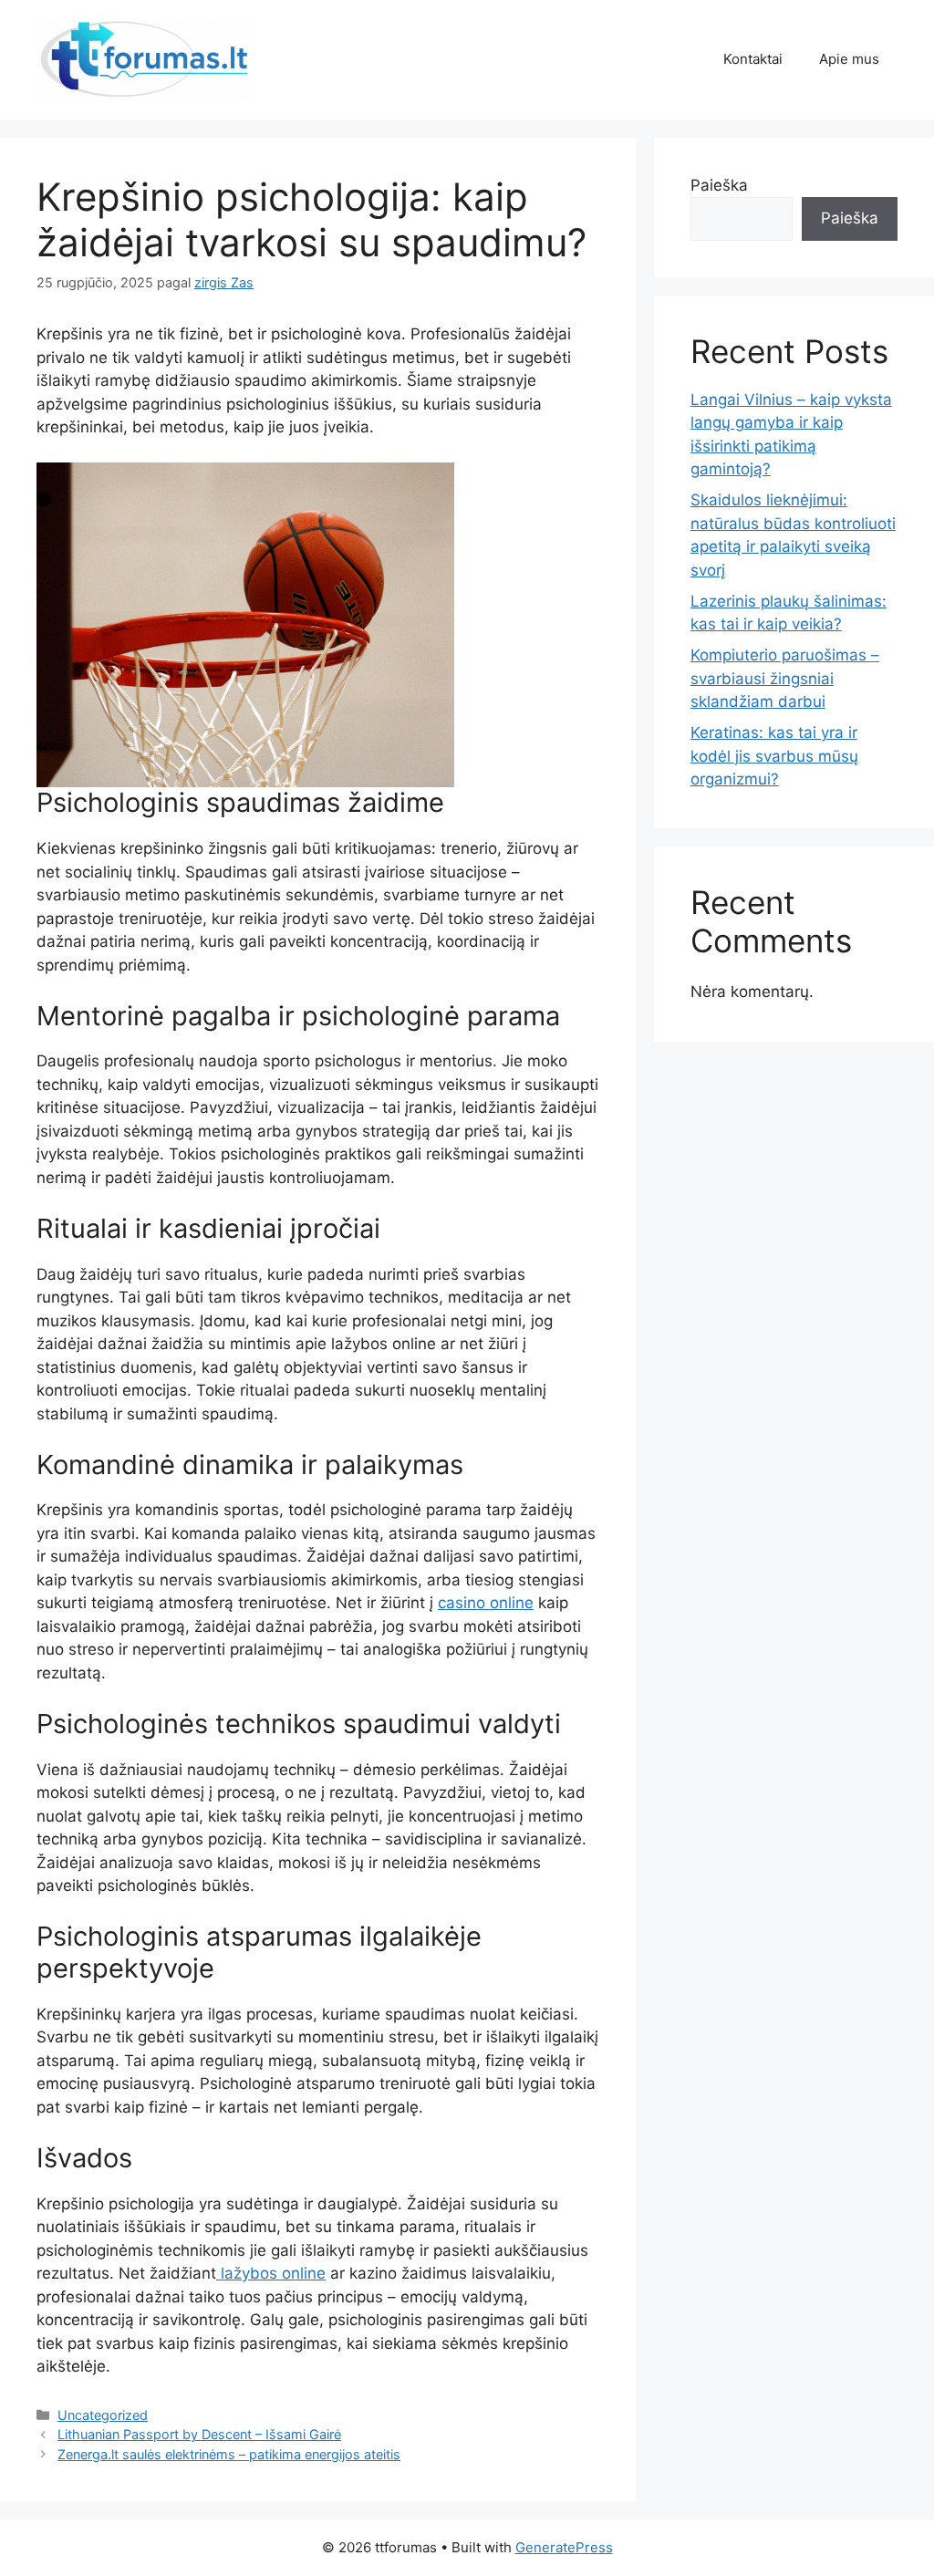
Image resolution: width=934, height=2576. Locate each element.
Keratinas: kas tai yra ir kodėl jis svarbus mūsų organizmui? (774, 756)
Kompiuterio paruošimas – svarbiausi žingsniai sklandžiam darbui (785, 678)
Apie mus (849, 59)
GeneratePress (564, 2547)
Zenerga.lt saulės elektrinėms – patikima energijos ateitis (229, 2454)
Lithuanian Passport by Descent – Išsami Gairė (199, 2434)
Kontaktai (753, 59)
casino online (486, 1603)
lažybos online (271, 2273)
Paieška (719, 185)
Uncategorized (103, 2415)
